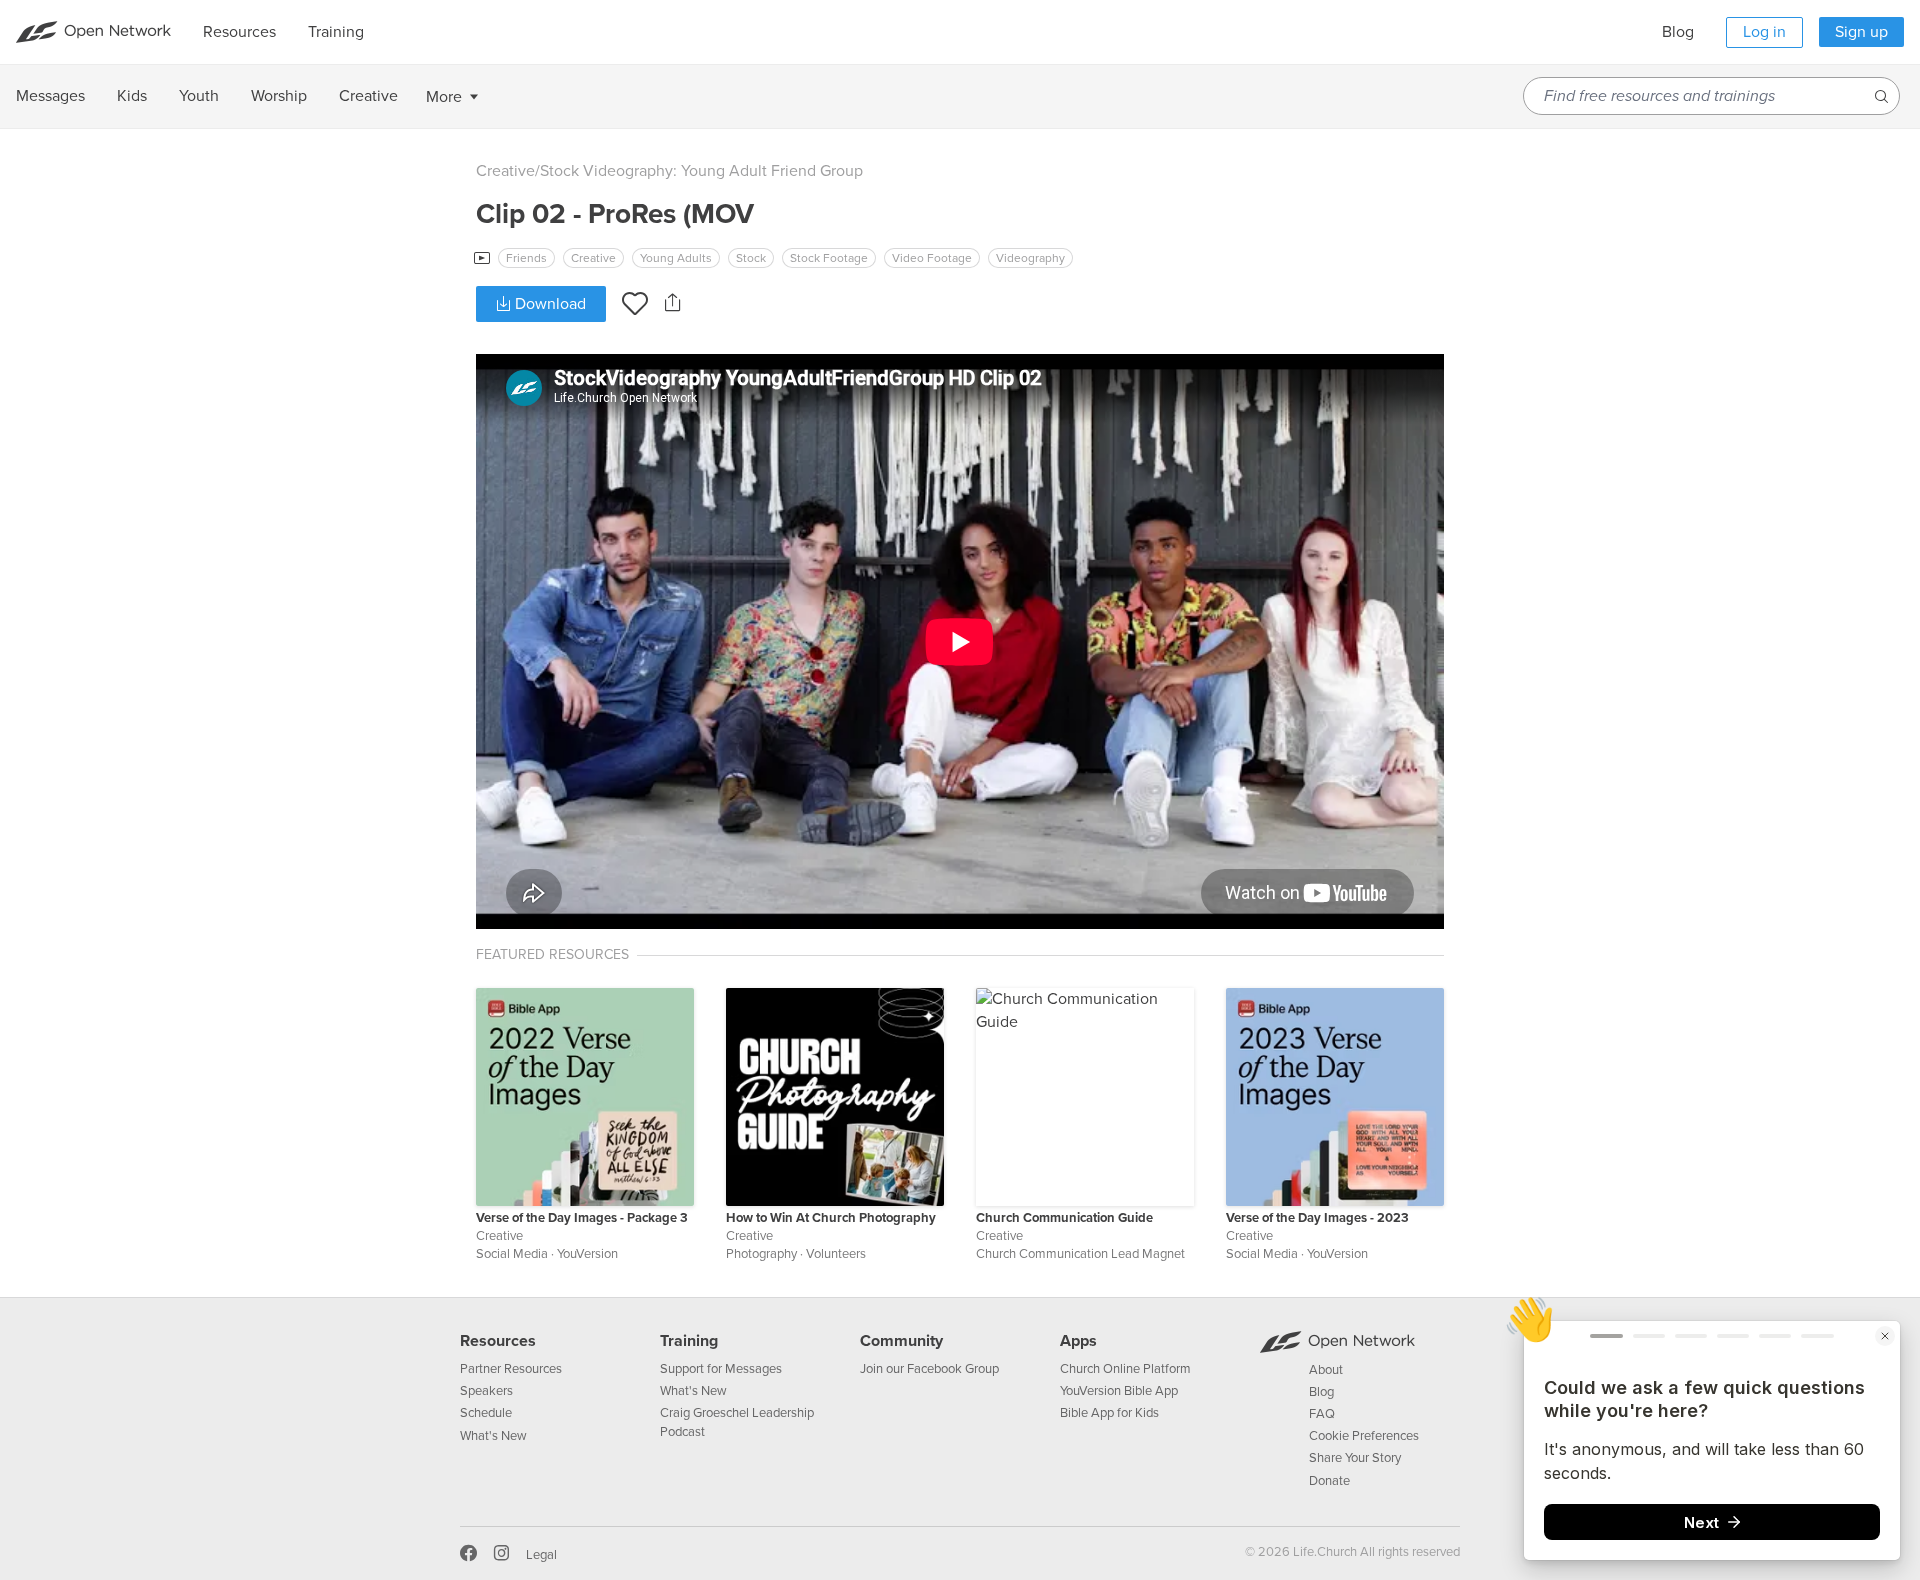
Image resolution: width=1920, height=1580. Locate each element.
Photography (761, 1254)
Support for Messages (721, 1369)
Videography (1030, 258)
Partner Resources (511, 1369)
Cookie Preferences (1364, 1436)
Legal (541, 1555)
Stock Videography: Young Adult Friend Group (701, 171)
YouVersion (587, 1254)
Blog (1678, 32)
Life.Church (1323, 1552)
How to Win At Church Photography (831, 1218)
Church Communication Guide (1064, 1218)
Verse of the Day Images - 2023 (1317, 1218)
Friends (526, 258)
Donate (1329, 1481)
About (1326, 1370)
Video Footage (932, 258)
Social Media (512, 1254)
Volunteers (836, 1254)
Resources (498, 1341)
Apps (1078, 1341)
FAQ (1322, 1414)
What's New (493, 1436)
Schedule (486, 1413)
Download (548, 304)
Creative (505, 171)
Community (901, 1341)
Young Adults (676, 258)
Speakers (486, 1391)
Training (689, 1341)
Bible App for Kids (1109, 1413)
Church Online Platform (1125, 1369)
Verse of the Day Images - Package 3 (582, 1218)
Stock (751, 258)
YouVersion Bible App (1119, 1391)
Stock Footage (829, 258)
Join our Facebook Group (929, 1369)
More (444, 97)
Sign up (1861, 32)
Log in (1764, 32)
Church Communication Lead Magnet (1080, 1254)
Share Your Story (1355, 1458)
